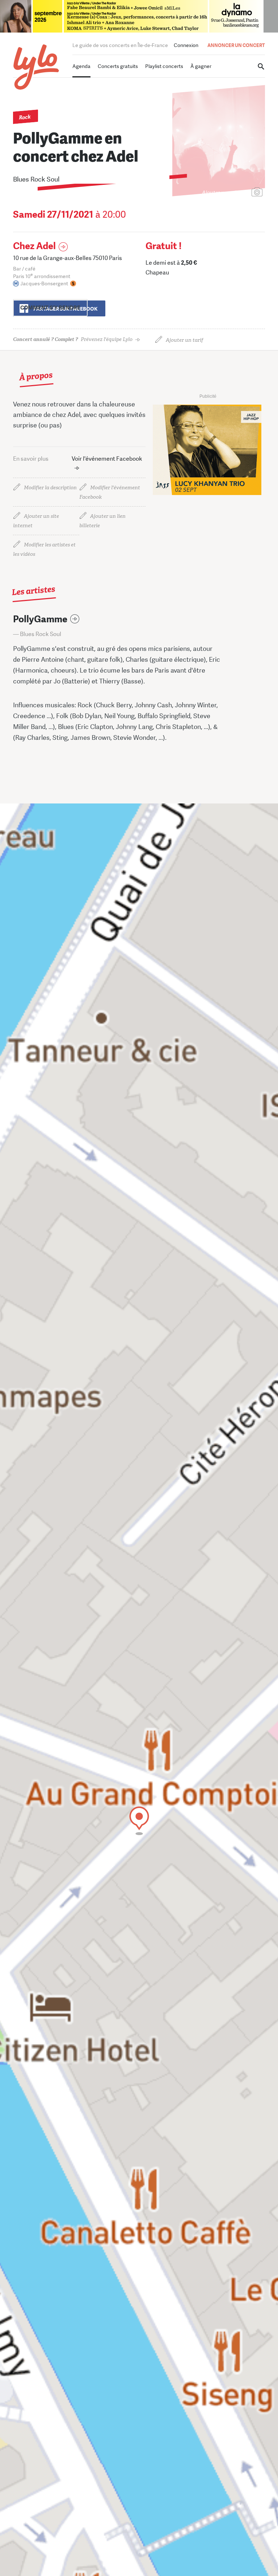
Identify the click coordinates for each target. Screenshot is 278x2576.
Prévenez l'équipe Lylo (73, 339)
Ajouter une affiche (225, 193)
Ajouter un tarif (184, 340)
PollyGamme (40, 619)
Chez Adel (34, 246)
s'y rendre (50, 308)
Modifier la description (50, 488)
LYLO (36, 67)
